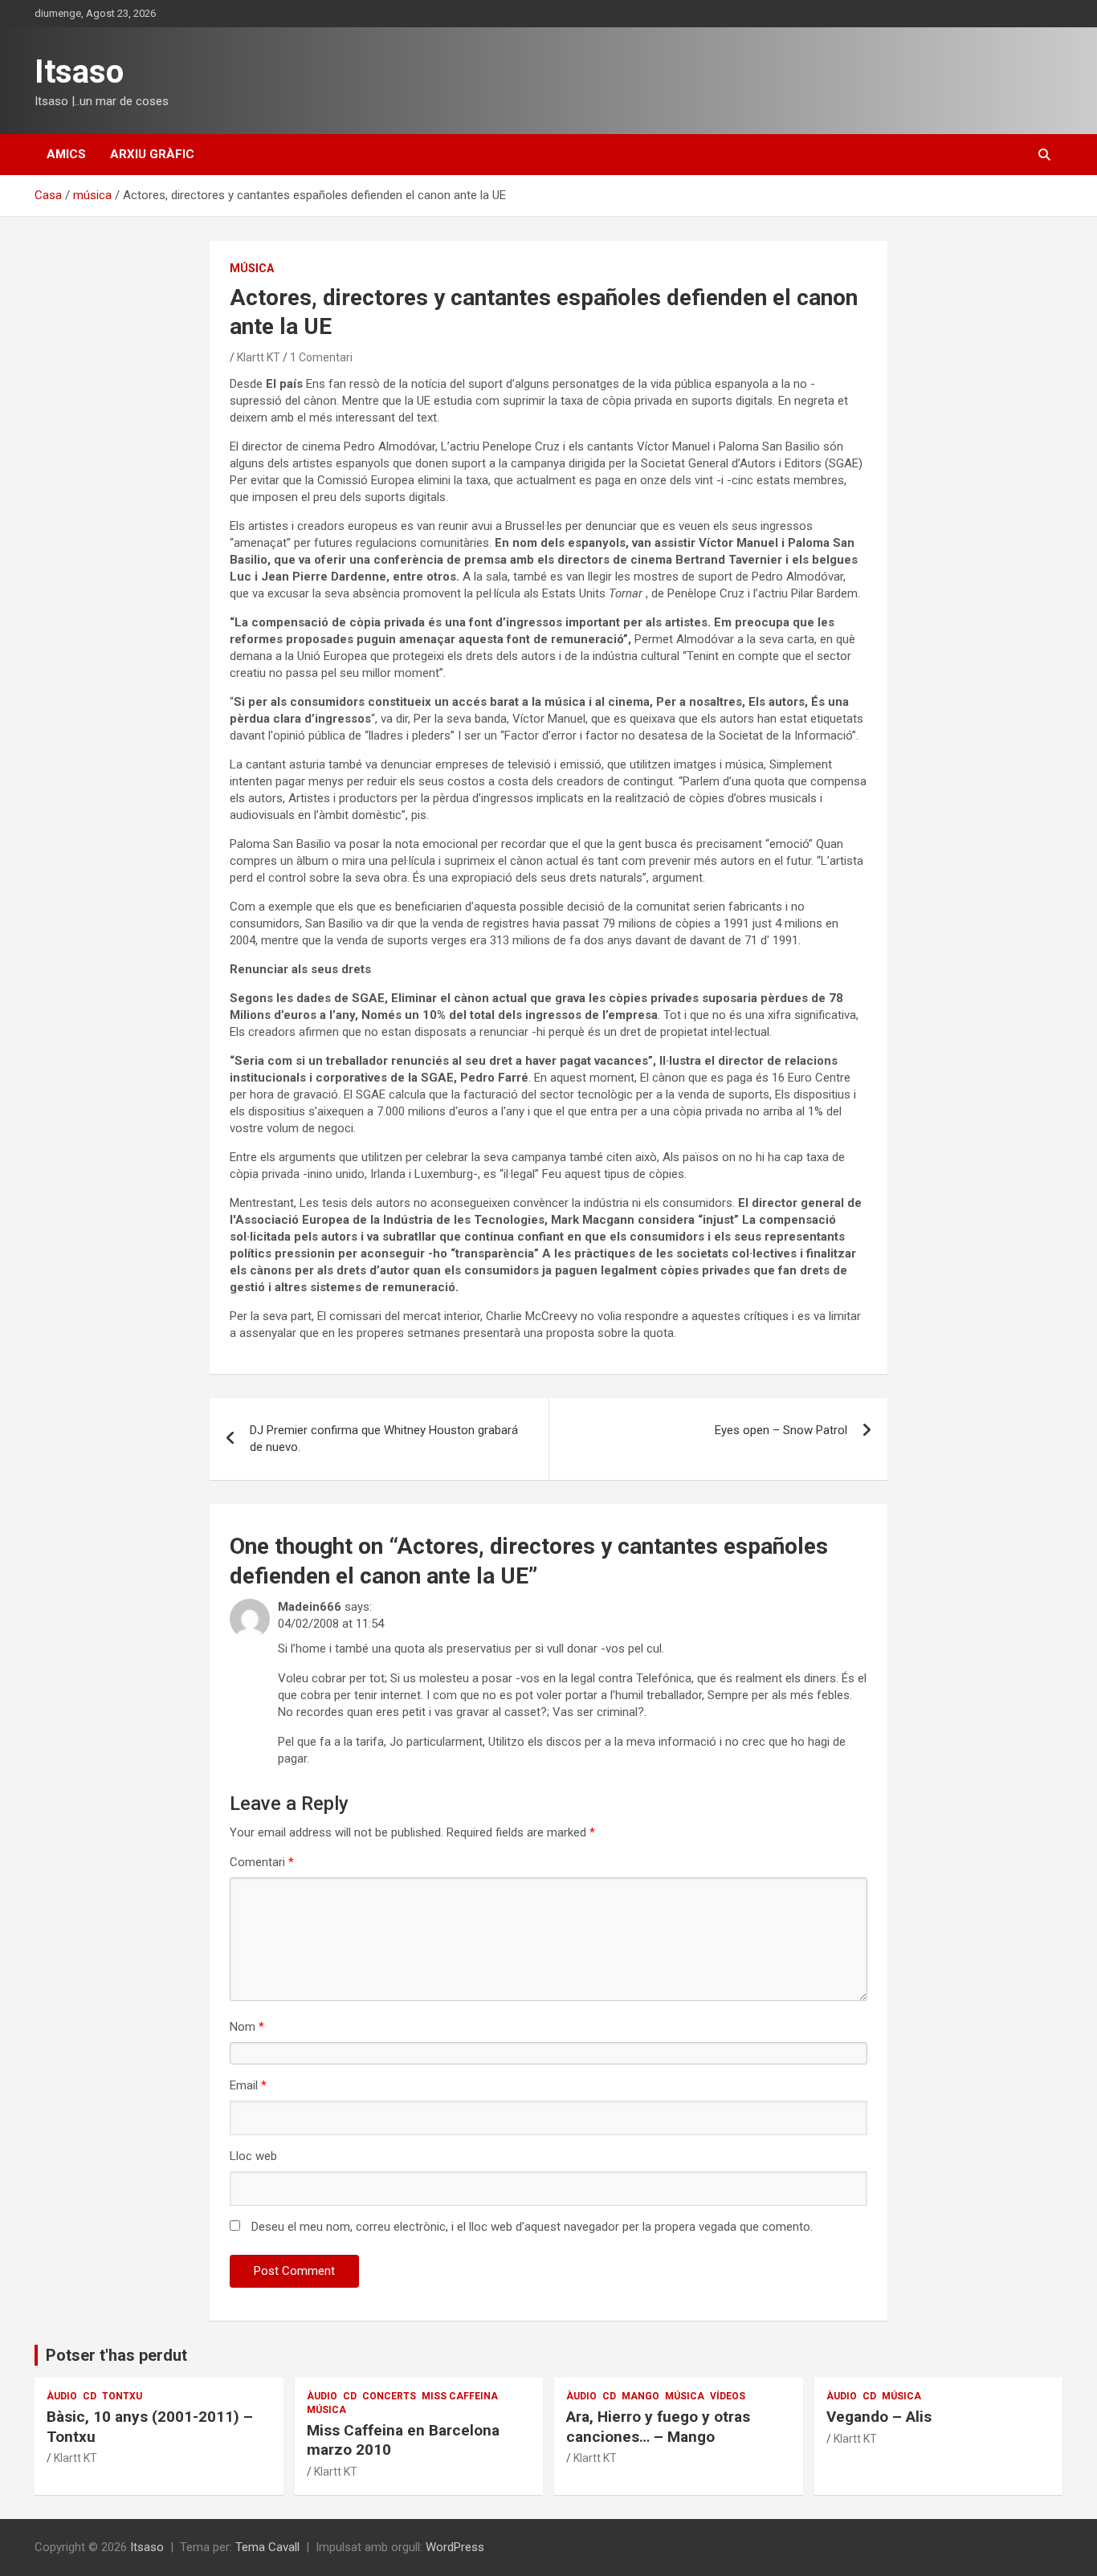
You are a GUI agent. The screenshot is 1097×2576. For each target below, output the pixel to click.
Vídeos (728, 2396)
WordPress (455, 2547)
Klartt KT (259, 357)
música (252, 268)
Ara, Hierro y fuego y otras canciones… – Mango (658, 2427)
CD (90, 2396)
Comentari (262, 1862)
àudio (62, 2396)
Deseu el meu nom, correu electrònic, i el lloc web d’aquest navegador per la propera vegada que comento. (532, 2227)
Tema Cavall (267, 2547)
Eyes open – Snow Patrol (781, 1430)
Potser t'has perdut (116, 2355)
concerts (389, 2396)
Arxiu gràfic (152, 154)
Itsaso (79, 72)
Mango (640, 2396)
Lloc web (253, 2156)
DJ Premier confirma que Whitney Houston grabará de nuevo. (384, 1439)
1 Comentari (321, 357)
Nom (247, 2027)
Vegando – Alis (879, 2417)
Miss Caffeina (460, 2396)
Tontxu (122, 2396)
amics (66, 154)
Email (248, 2085)
